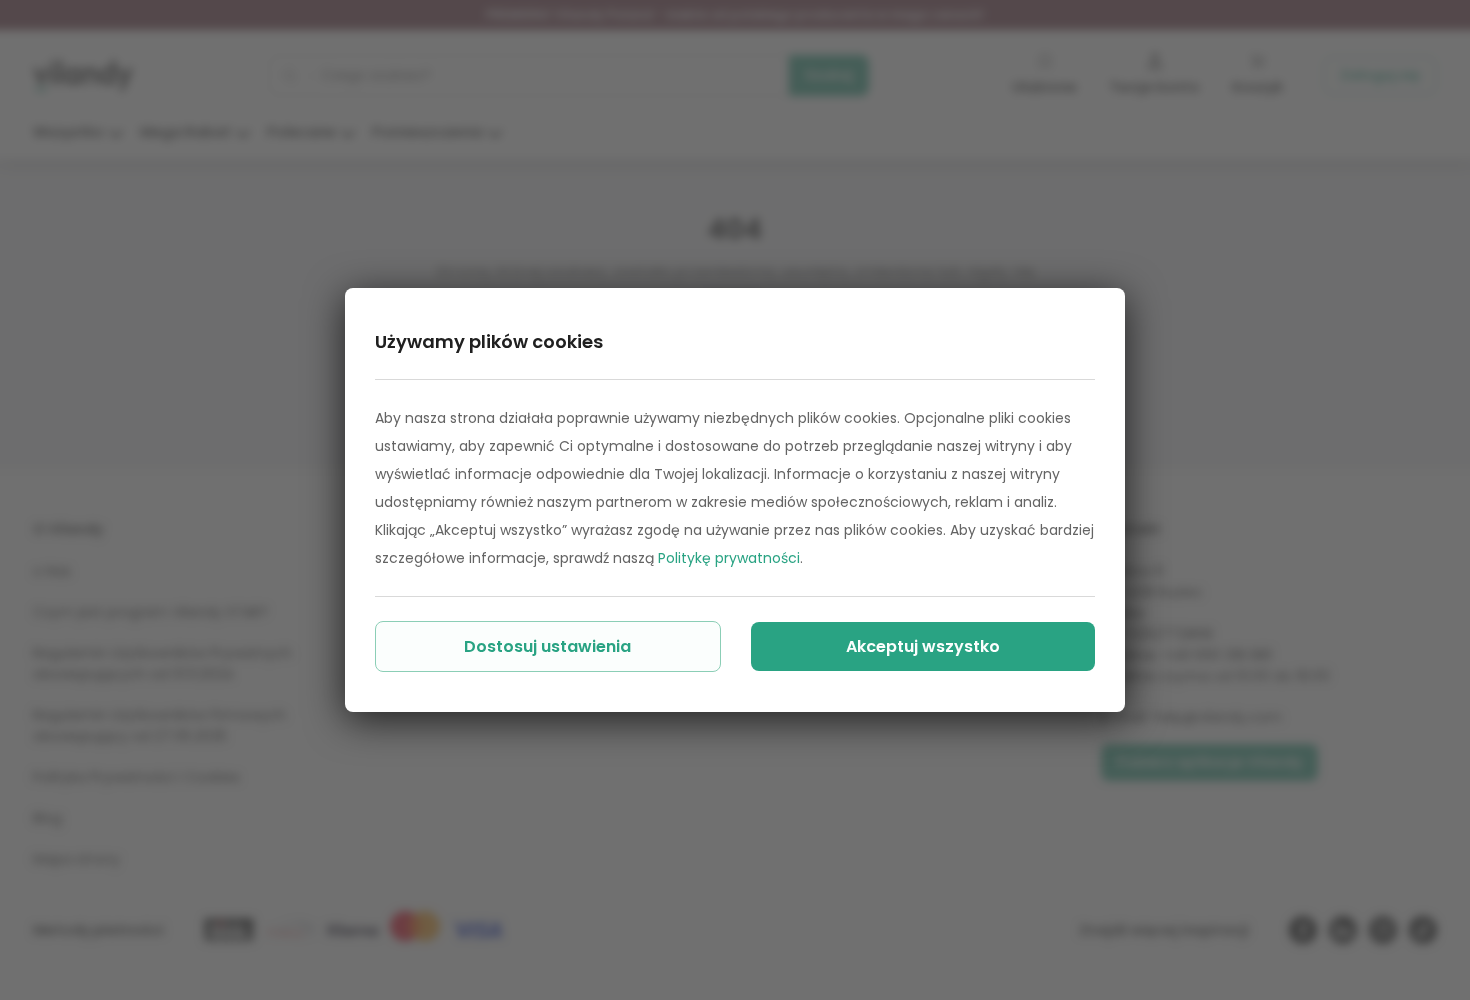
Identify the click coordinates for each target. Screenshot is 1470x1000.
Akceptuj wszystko (923, 646)
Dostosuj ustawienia (547, 646)
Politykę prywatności (729, 558)
